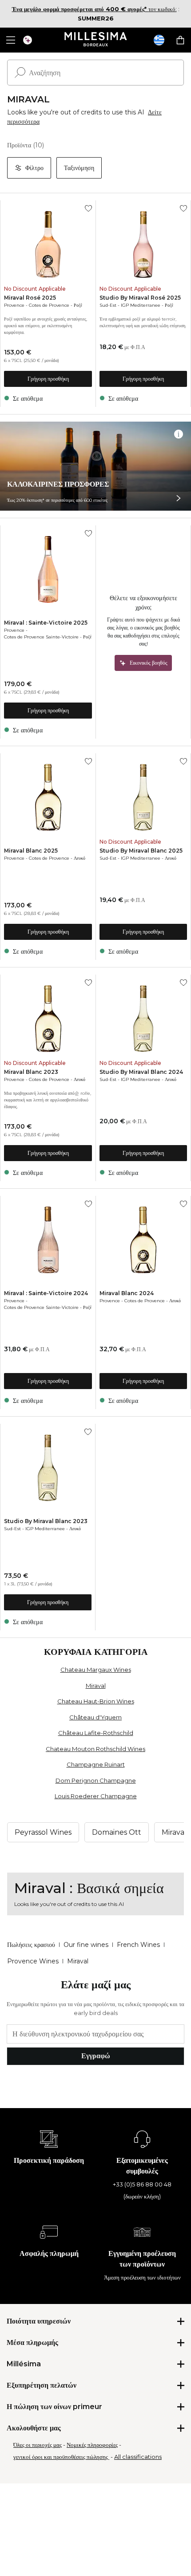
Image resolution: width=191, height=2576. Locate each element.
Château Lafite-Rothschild (96, 1733)
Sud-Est (108, 305)
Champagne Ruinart (96, 1764)
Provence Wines (33, 1961)
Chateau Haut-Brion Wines (96, 1701)
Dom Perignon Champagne (96, 1780)
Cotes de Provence (49, 305)
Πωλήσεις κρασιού (31, 1945)
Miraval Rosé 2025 (30, 298)
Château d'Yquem (95, 1717)
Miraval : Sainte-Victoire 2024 (46, 1293)
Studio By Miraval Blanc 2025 (141, 851)
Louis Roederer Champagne (96, 1796)
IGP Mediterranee (141, 305)
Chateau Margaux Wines (96, 1670)
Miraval (96, 1686)
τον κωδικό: (94, 9)
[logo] (96, 40)
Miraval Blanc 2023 (31, 1072)
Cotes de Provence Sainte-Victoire (41, 637)
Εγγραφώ (96, 2056)
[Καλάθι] (180, 40)
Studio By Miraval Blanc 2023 (46, 1521)
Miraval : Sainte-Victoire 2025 (46, 623)
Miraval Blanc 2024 (127, 1293)
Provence (14, 305)
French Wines (138, 1945)
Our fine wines (86, 1945)
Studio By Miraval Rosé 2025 (140, 298)
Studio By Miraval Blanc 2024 (141, 1072)
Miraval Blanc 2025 (31, 851)
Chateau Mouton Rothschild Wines (95, 1749)
